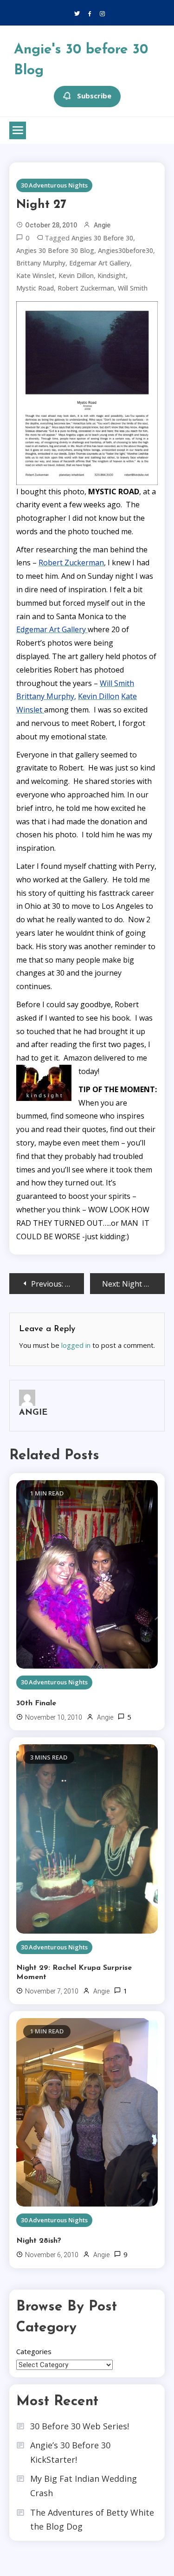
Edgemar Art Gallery (100, 263)
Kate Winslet (35, 275)
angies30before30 (126, 250)
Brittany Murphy (41, 263)
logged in (76, 1345)
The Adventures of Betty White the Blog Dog (92, 2520)
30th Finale (36, 1703)
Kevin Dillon (76, 275)
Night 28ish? (39, 2241)
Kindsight (112, 275)
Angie (102, 225)
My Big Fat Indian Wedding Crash (84, 2486)
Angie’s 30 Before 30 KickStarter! (70, 2452)
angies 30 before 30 (102, 238)
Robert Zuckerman (86, 288)
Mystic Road (35, 288)
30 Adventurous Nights (54, 185)
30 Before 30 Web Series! (80, 2426)
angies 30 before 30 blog (55, 250)
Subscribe (94, 96)
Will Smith (133, 288)
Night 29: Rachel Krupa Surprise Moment (74, 1973)
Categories (34, 2351)
